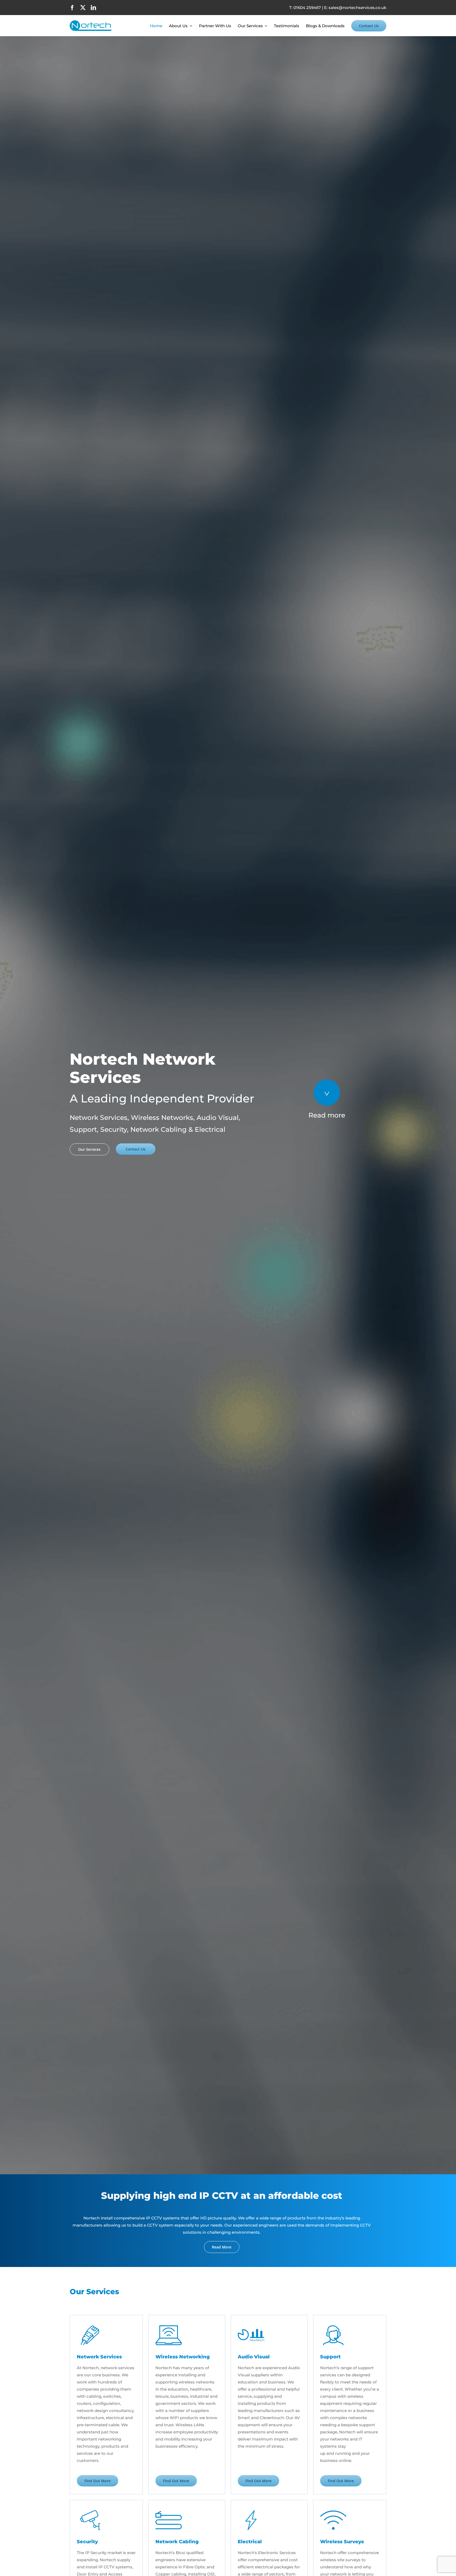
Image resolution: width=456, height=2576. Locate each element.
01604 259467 (307, 8)
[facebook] (72, 8)
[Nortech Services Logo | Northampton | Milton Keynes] (91, 22)
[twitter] (83, 8)
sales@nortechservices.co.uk (357, 8)
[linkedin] (93, 8)
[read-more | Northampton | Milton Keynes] (327, 1081)
